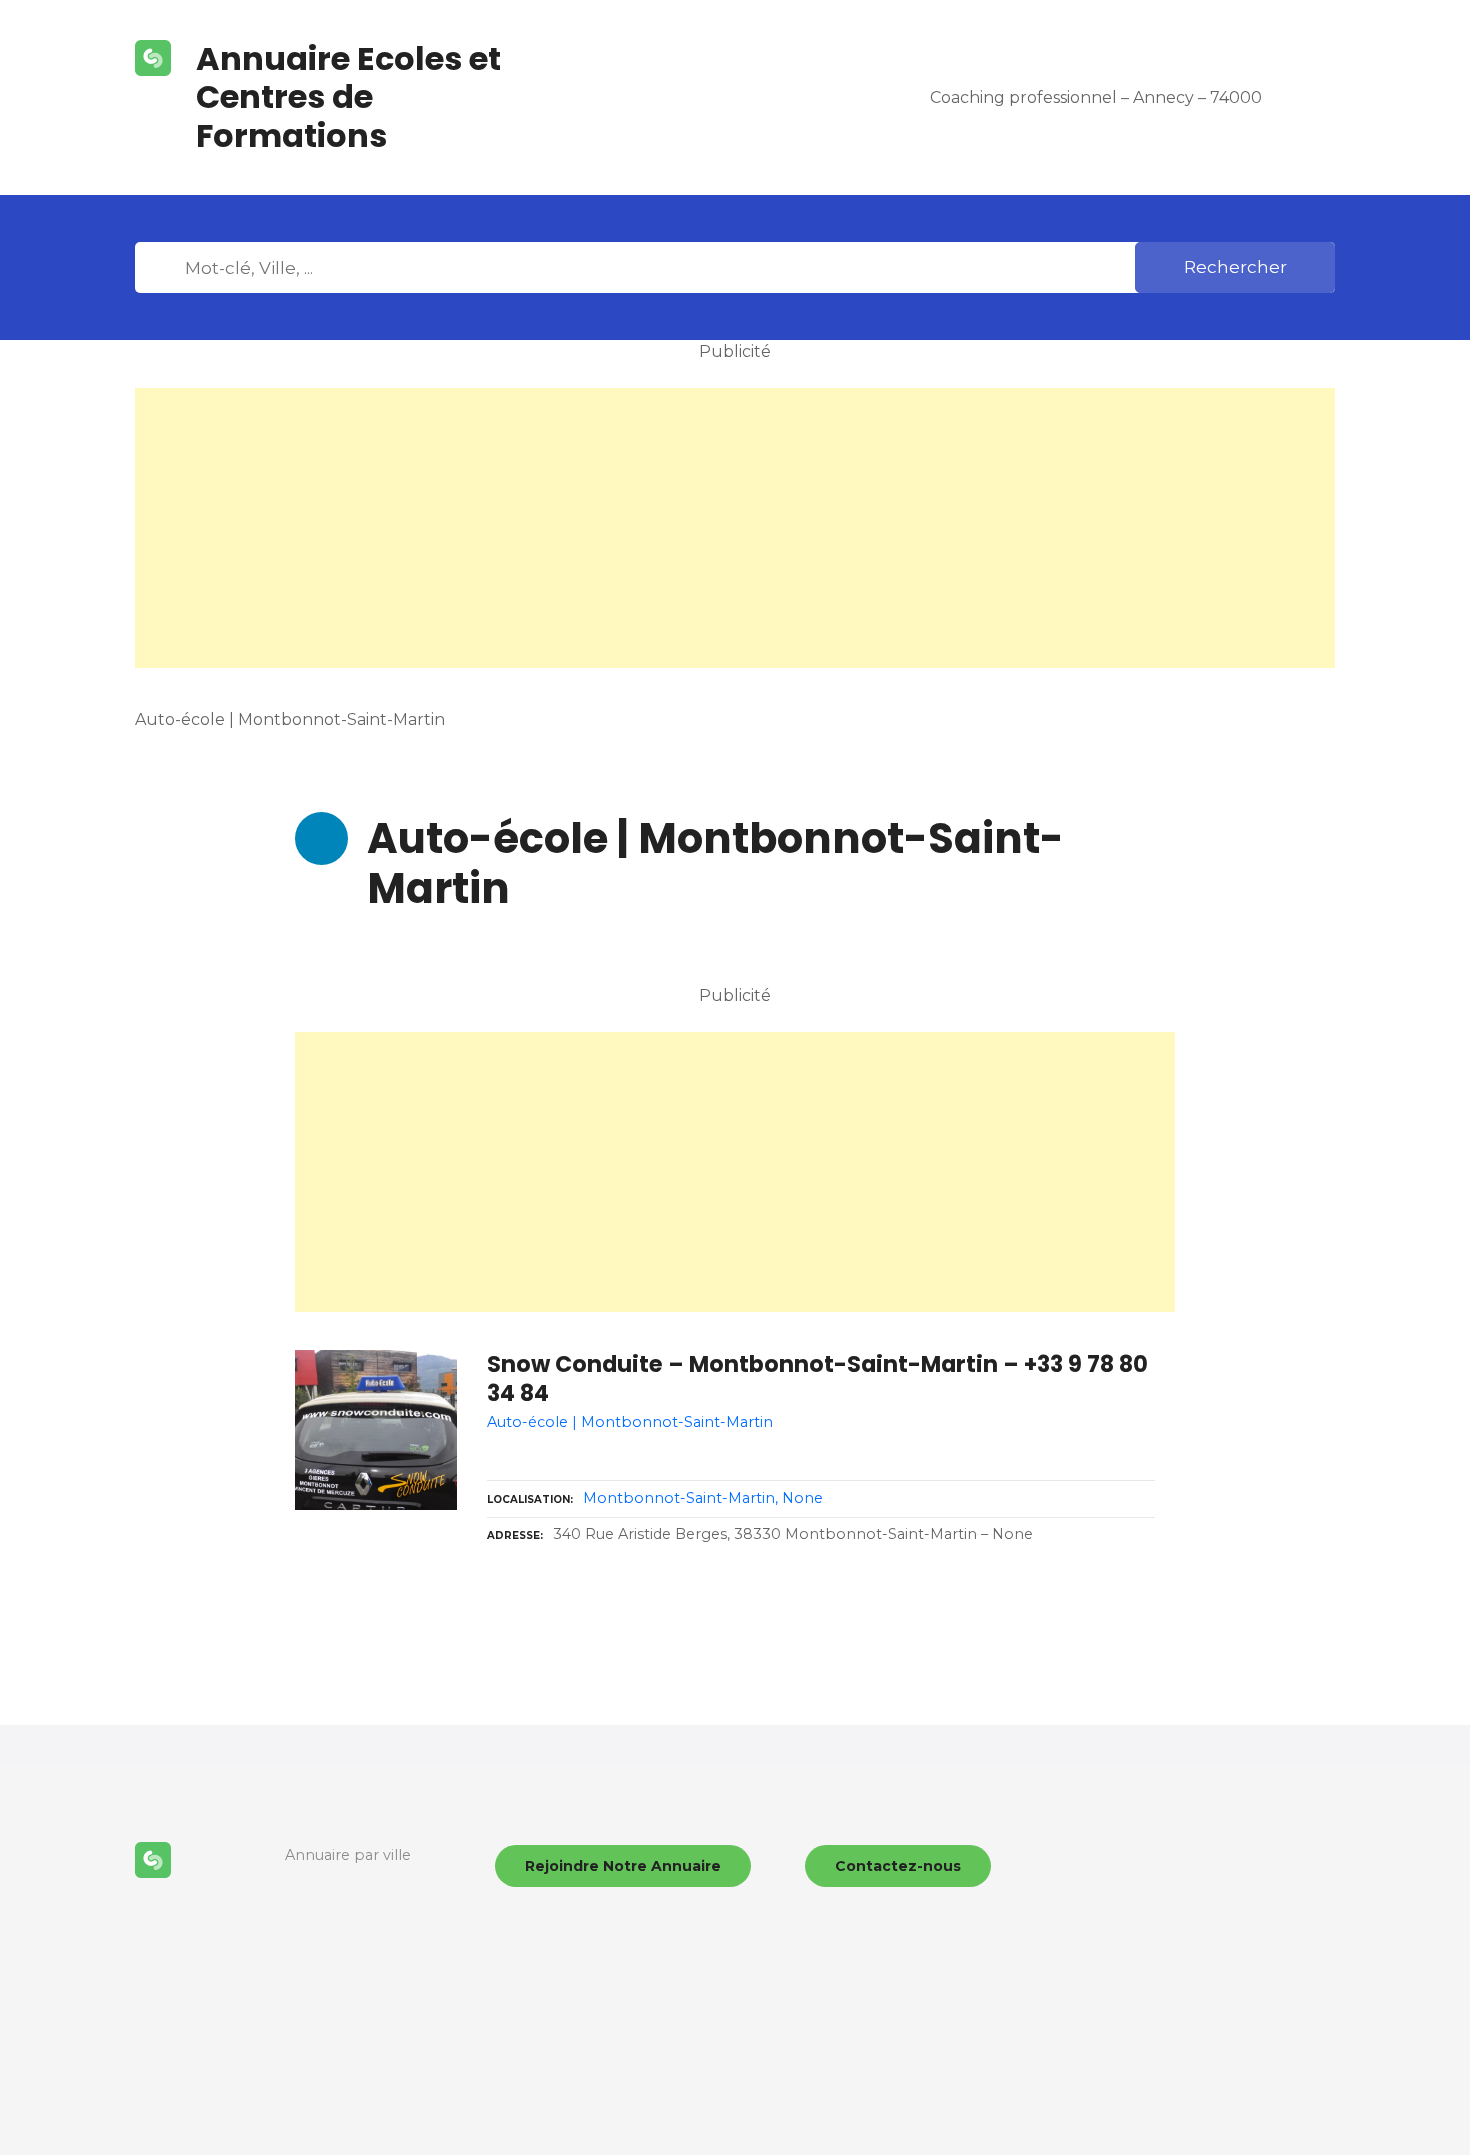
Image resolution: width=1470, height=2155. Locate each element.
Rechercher (1235, 267)
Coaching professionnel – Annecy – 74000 (1096, 97)
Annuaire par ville (348, 1855)
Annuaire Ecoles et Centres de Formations (348, 97)
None (802, 1498)
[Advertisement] (735, 528)
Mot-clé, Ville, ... (164, 268)
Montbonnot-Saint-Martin (679, 1498)
